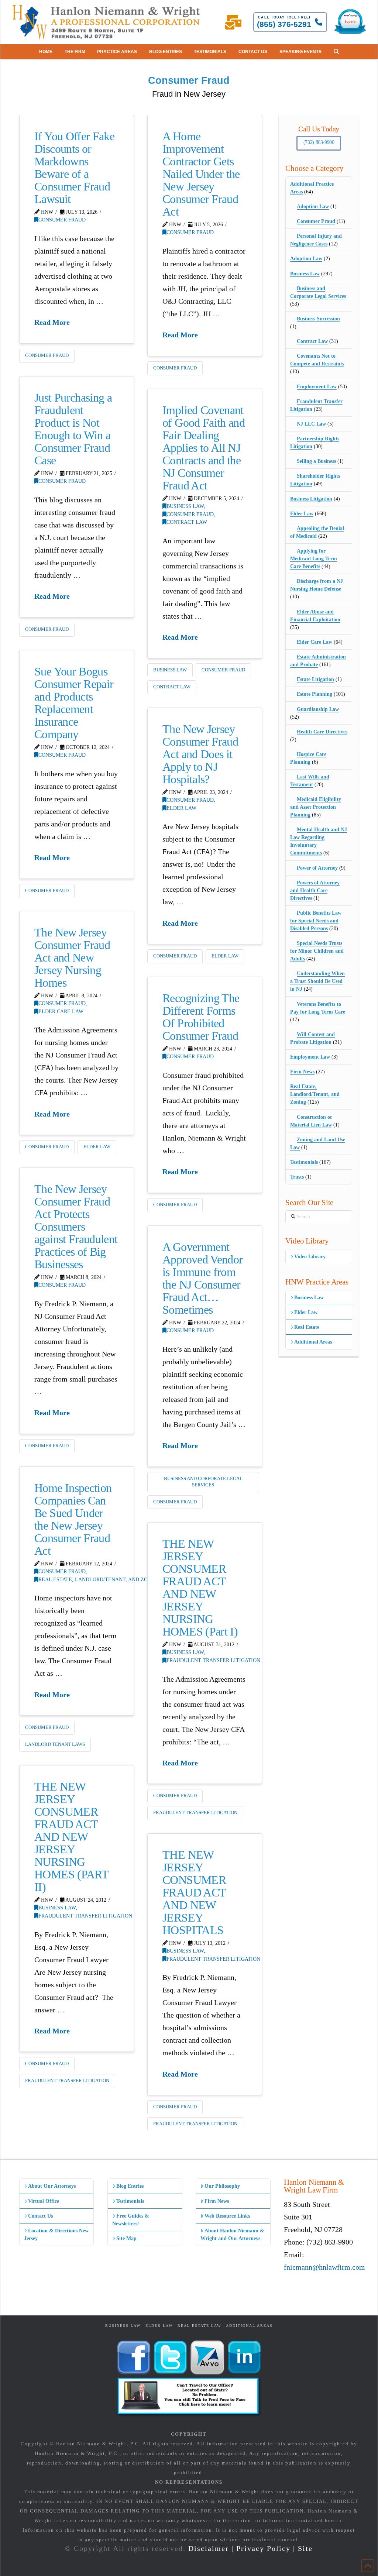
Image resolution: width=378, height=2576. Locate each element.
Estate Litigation (315, 679)
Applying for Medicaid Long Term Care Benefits (314, 559)
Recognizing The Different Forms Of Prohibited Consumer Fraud (201, 1017)
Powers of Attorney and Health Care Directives (315, 890)
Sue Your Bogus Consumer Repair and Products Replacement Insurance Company (74, 703)
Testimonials (304, 1162)
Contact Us (40, 2216)
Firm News (302, 1072)
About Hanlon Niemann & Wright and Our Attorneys (232, 2235)
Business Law (185, 506)
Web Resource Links (227, 2216)
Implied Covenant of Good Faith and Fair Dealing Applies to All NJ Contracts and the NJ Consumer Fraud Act (204, 448)
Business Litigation (311, 499)
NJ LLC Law (311, 424)
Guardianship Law (318, 709)
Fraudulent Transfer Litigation (213, 1660)
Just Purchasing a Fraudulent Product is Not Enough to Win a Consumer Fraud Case (73, 429)
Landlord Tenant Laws (55, 1744)
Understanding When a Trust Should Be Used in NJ (317, 981)
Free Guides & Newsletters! (131, 2220)
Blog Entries (130, 2186)
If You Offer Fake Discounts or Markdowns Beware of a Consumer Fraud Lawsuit (74, 168)
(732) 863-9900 (319, 142)
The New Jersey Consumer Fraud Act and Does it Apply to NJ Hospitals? (200, 754)
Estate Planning (315, 694)
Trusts (297, 1177)
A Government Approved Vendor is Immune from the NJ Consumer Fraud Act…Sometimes (202, 1278)
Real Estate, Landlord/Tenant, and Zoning (99, 1579)
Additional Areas (313, 1342)
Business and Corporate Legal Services (203, 1482)
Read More (52, 322)
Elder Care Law (61, 1011)
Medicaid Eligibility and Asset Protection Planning (316, 807)
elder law (225, 956)
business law (170, 670)
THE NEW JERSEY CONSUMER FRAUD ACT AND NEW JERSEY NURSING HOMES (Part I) (200, 1588)
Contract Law (187, 522)
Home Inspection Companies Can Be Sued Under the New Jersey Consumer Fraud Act (73, 1519)
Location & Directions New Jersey (56, 2235)
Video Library (310, 1257)
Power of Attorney (317, 868)
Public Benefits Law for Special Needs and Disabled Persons (316, 921)
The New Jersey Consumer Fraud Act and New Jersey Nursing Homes (72, 957)
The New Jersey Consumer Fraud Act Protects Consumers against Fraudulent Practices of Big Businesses (76, 1227)
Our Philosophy (222, 2186)
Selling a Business (316, 461)
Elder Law (181, 808)
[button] (336, 52)
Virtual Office (44, 2201)
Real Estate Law (199, 2326)
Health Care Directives (322, 732)
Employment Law (317, 387)
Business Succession (318, 319)
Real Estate (307, 1327)
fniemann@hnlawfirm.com (324, 2267)
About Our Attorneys (52, 2186)
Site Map (126, 2238)
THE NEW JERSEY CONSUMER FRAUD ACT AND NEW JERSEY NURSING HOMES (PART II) (71, 1837)
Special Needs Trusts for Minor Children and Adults (317, 951)
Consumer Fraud (62, 220)
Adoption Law (313, 207)
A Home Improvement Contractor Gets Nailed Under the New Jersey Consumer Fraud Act (201, 174)
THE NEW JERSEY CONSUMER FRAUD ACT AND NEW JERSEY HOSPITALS (194, 1892)
